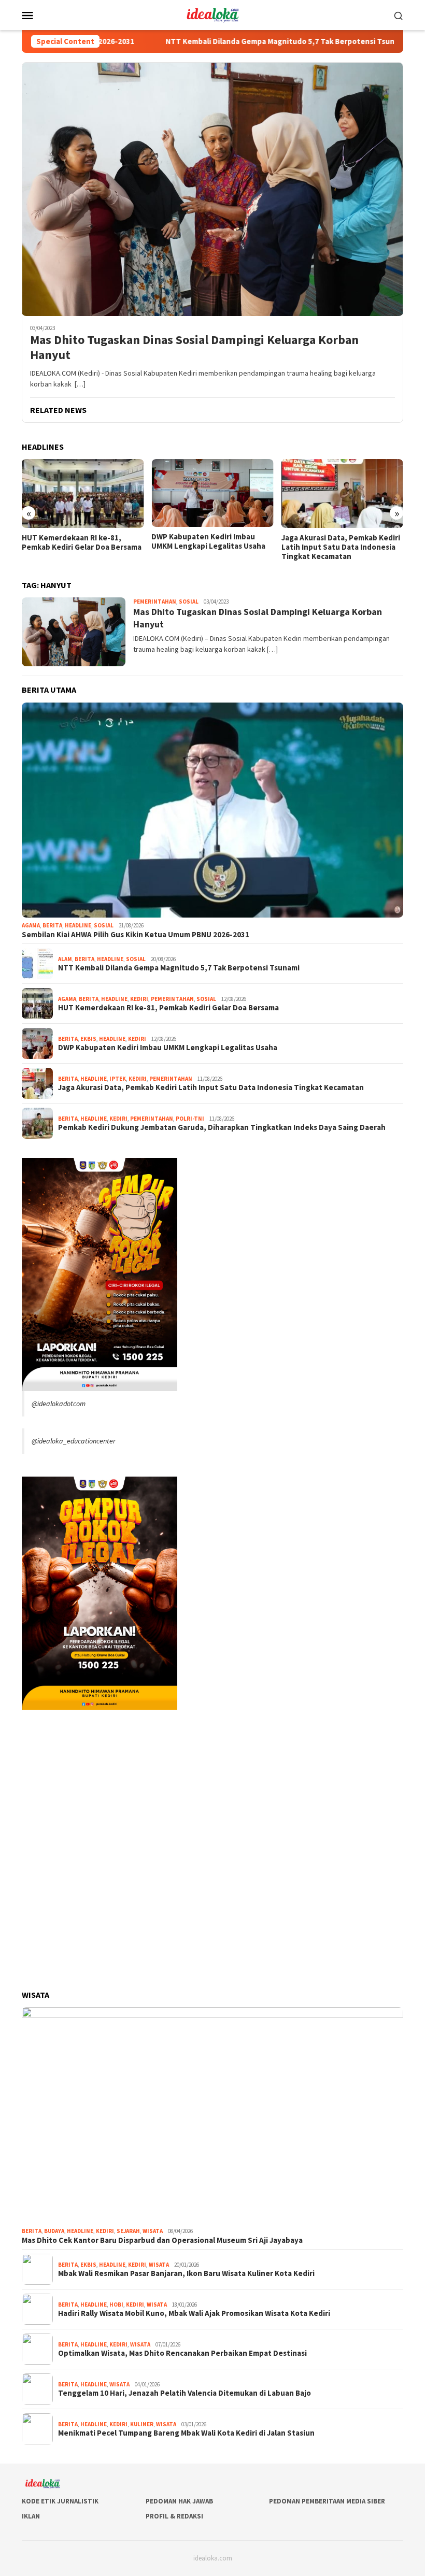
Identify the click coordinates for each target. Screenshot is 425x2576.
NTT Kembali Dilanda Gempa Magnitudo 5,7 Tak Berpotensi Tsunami (226, 41)
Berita (52, 925)
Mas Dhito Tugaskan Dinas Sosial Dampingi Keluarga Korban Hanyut (194, 348)
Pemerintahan (155, 602)
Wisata (153, 2231)
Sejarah (128, 2231)
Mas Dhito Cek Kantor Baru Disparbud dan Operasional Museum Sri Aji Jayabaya (162, 2240)
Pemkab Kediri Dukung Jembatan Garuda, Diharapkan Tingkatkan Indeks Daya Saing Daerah (222, 1127)
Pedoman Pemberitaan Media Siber (327, 2501)
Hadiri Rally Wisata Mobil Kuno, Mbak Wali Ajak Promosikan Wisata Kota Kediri (194, 2313)
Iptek (118, 1079)
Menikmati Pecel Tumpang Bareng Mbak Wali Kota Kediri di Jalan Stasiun (186, 2433)
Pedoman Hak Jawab (179, 2501)
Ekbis (88, 1039)
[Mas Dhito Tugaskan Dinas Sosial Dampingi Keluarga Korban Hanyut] (212, 189)
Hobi (116, 2305)
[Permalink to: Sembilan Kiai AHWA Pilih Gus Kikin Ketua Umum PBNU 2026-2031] (212, 810)
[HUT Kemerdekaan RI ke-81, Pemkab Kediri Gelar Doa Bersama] (83, 493)
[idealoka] (212, 14)
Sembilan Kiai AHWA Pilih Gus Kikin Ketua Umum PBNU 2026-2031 (136, 935)
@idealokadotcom (59, 1404)
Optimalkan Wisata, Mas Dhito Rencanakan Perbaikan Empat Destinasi (182, 2353)
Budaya (54, 2231)
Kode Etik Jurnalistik (60, 2501)
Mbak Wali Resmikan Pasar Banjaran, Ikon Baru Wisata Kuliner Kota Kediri (186, 2273)
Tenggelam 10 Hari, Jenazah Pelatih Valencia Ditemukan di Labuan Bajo (185, 2393)
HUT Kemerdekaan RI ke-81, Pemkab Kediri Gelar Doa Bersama (82, 542)
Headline (78, 925)
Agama (31, 925)
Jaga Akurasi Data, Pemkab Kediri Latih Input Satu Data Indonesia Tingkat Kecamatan (341, 547)
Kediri (139, 999)
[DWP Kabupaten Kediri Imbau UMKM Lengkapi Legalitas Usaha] (212, 493)
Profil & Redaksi (174, 2516)
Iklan (31, 2516)
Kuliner (142, 2424)
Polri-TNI (190, 1119)
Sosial (189, 602)
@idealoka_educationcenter (74, 1441)
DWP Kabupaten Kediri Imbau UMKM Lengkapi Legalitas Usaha (208, 541)
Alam (65, 959)
